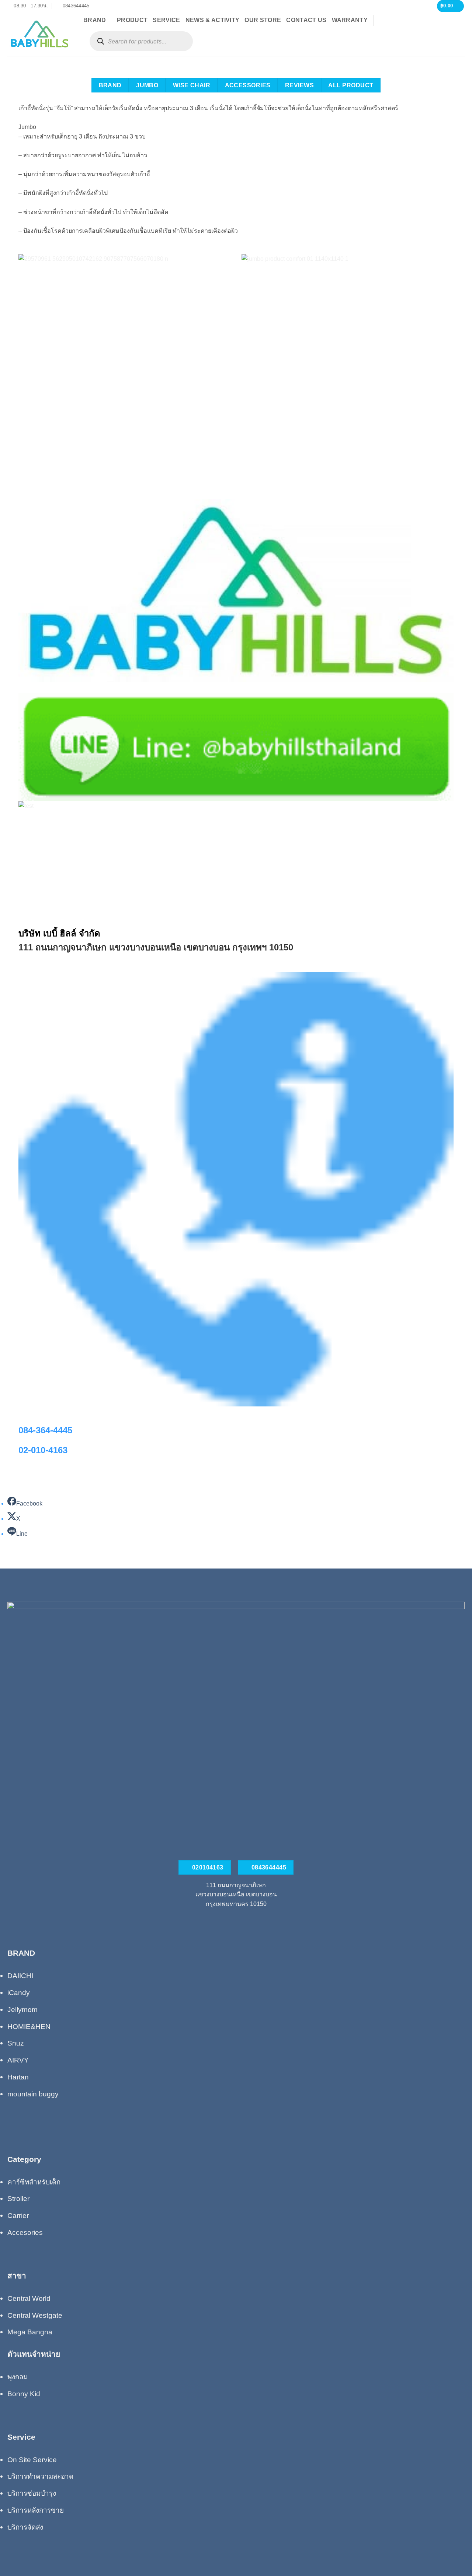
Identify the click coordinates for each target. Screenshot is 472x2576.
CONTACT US (306, 20)
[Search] (100, 41)
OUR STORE (263, 20)
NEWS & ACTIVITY (213, 20)
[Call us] (236, 1921)
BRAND (95, 20)
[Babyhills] (40, 34)
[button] (451, 6)
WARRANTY (350, 20)
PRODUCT (132, 20)
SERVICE (166, 20)
